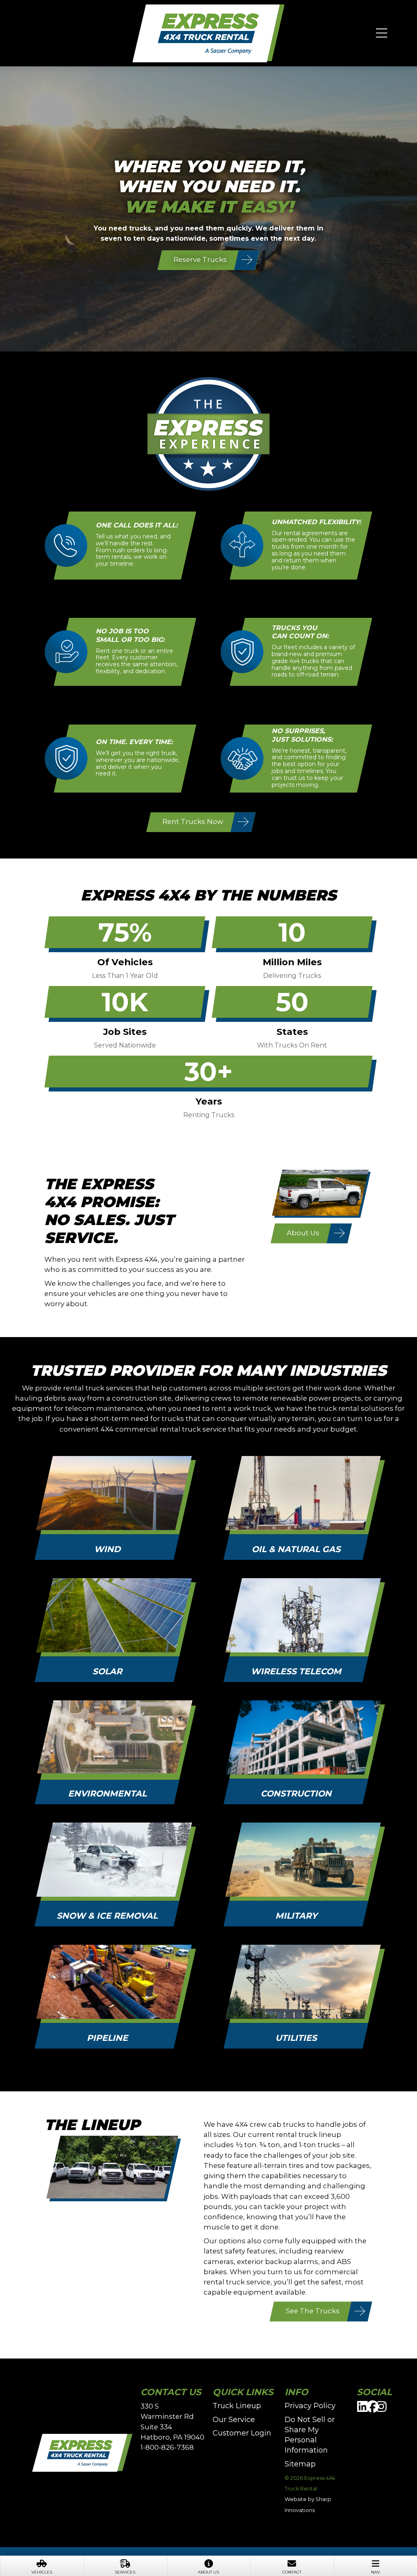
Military (296, 1916)
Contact (292, 2572)
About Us (208, 2572)
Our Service (234, 2420)
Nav (375, 2572)
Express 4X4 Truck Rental (208, 34)
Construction (296, 1793)
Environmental (107, 1793)
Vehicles (42, 2572)
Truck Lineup (237, 2406)
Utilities (296, 2038)
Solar (107, 1671)
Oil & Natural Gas (296, 1549)
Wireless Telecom (296, 1671)
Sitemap (300, 2464)
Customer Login (242, 2433)
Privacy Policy (310, 2406)
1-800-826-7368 (167, 2447)
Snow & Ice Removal (107, 1916)
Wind (107, 1549)
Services (125, 2572)
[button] (382, 33)
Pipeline (107, 2038)
